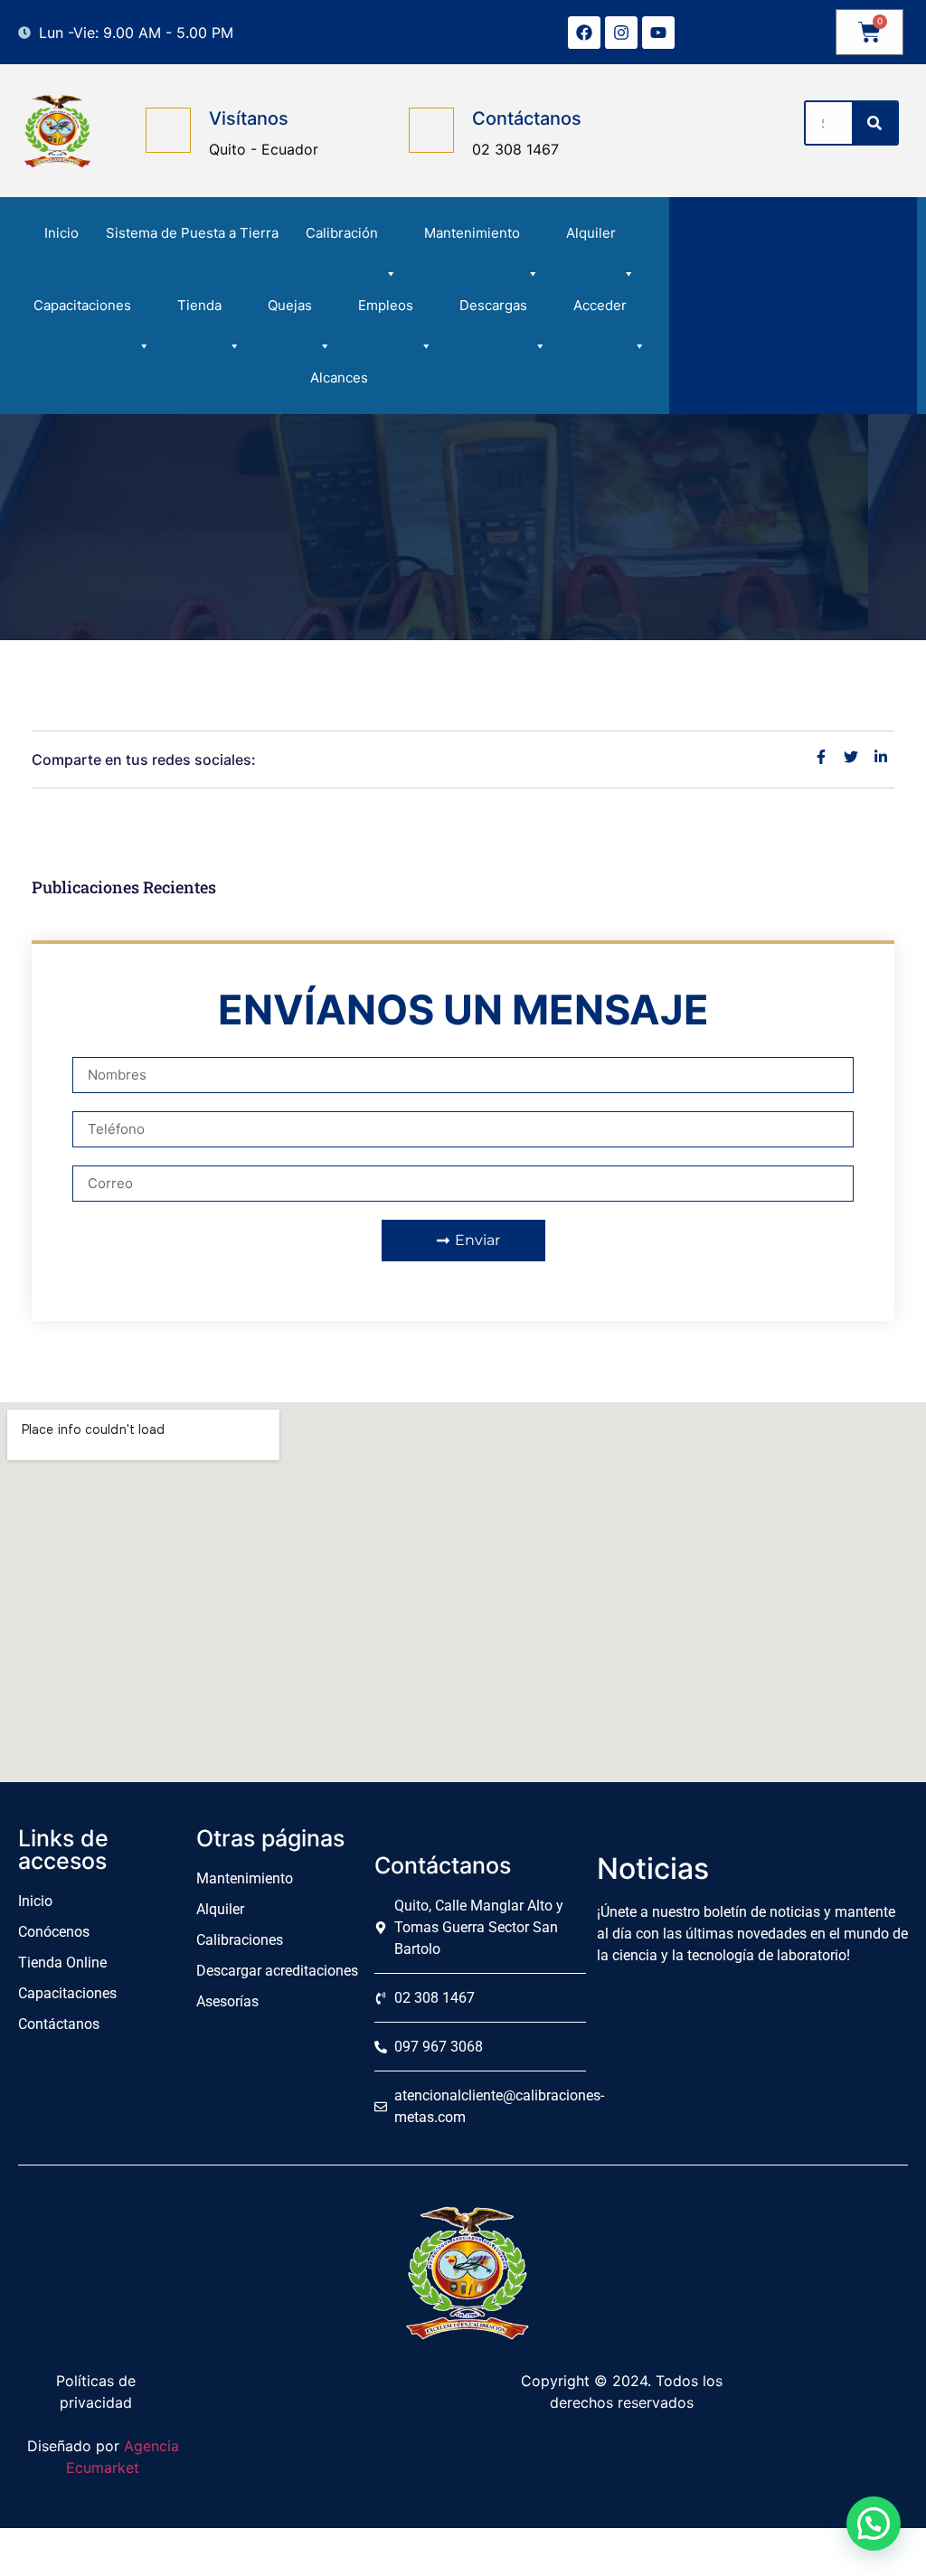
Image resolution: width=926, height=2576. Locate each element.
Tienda (199, 305)
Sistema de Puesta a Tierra (192, 233)
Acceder (600, 305)
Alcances (339, 377)
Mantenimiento (472, 233)
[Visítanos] (168, 130)
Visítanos (249, 118)
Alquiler (591, 233)
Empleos (386, 305)
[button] (874, 2524)
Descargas (493, 305)
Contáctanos (527, 118)
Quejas (290, 305)
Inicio (61, 233)
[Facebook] (584, 33)
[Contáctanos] (431, 130)
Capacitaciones (82, 305)
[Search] (874, 123)
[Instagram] (621, 33)
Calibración (342, 233)
